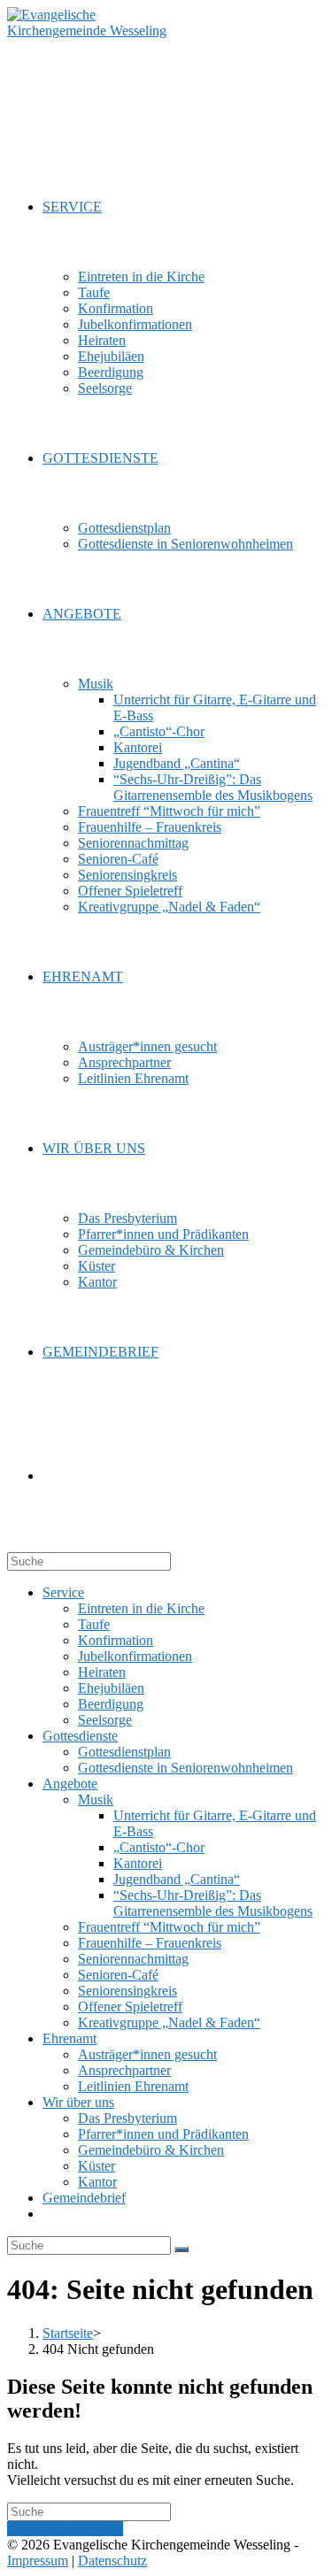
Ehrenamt (69, 2038)
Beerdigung (111, 1704)
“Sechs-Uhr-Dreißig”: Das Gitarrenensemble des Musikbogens (213, 1903)
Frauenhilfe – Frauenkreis (150, 1943)
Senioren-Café (118, 1975)
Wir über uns (78, 2102)
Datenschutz (112, 2561)
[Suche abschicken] (181, 2249)
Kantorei (138, 1863)
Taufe (94, 1624)
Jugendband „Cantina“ (177, 1879)
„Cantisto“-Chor (159, 1847)
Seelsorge (105, 1720)
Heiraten (102, 1672)
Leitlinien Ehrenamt (133, 2086)
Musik (96, 1799)
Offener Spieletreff (130, 2007)
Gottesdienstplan (124, 1752)
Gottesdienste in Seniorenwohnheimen (185, 1768)
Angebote (70, 1784)
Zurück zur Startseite (65, 2529)
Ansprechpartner (124, 2070)
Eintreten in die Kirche (141, 1608)
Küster (97, 2166)
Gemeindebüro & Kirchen (151, 2150)
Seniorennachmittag (133, 1959)
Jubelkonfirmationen (135, 1656)
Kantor (97, 2182)
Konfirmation (116, 1640)
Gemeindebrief (84, 2198)
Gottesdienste (80, 1736)
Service (63, 1592)
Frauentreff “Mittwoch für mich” (169, 1927)
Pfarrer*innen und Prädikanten (163, 2134)
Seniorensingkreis (127, 1991)
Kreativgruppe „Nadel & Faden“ (169, 2022)
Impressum (38, 2561)
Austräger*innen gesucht (147, 2054)
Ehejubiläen (111, 1688)
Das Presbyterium (127, 2118)
